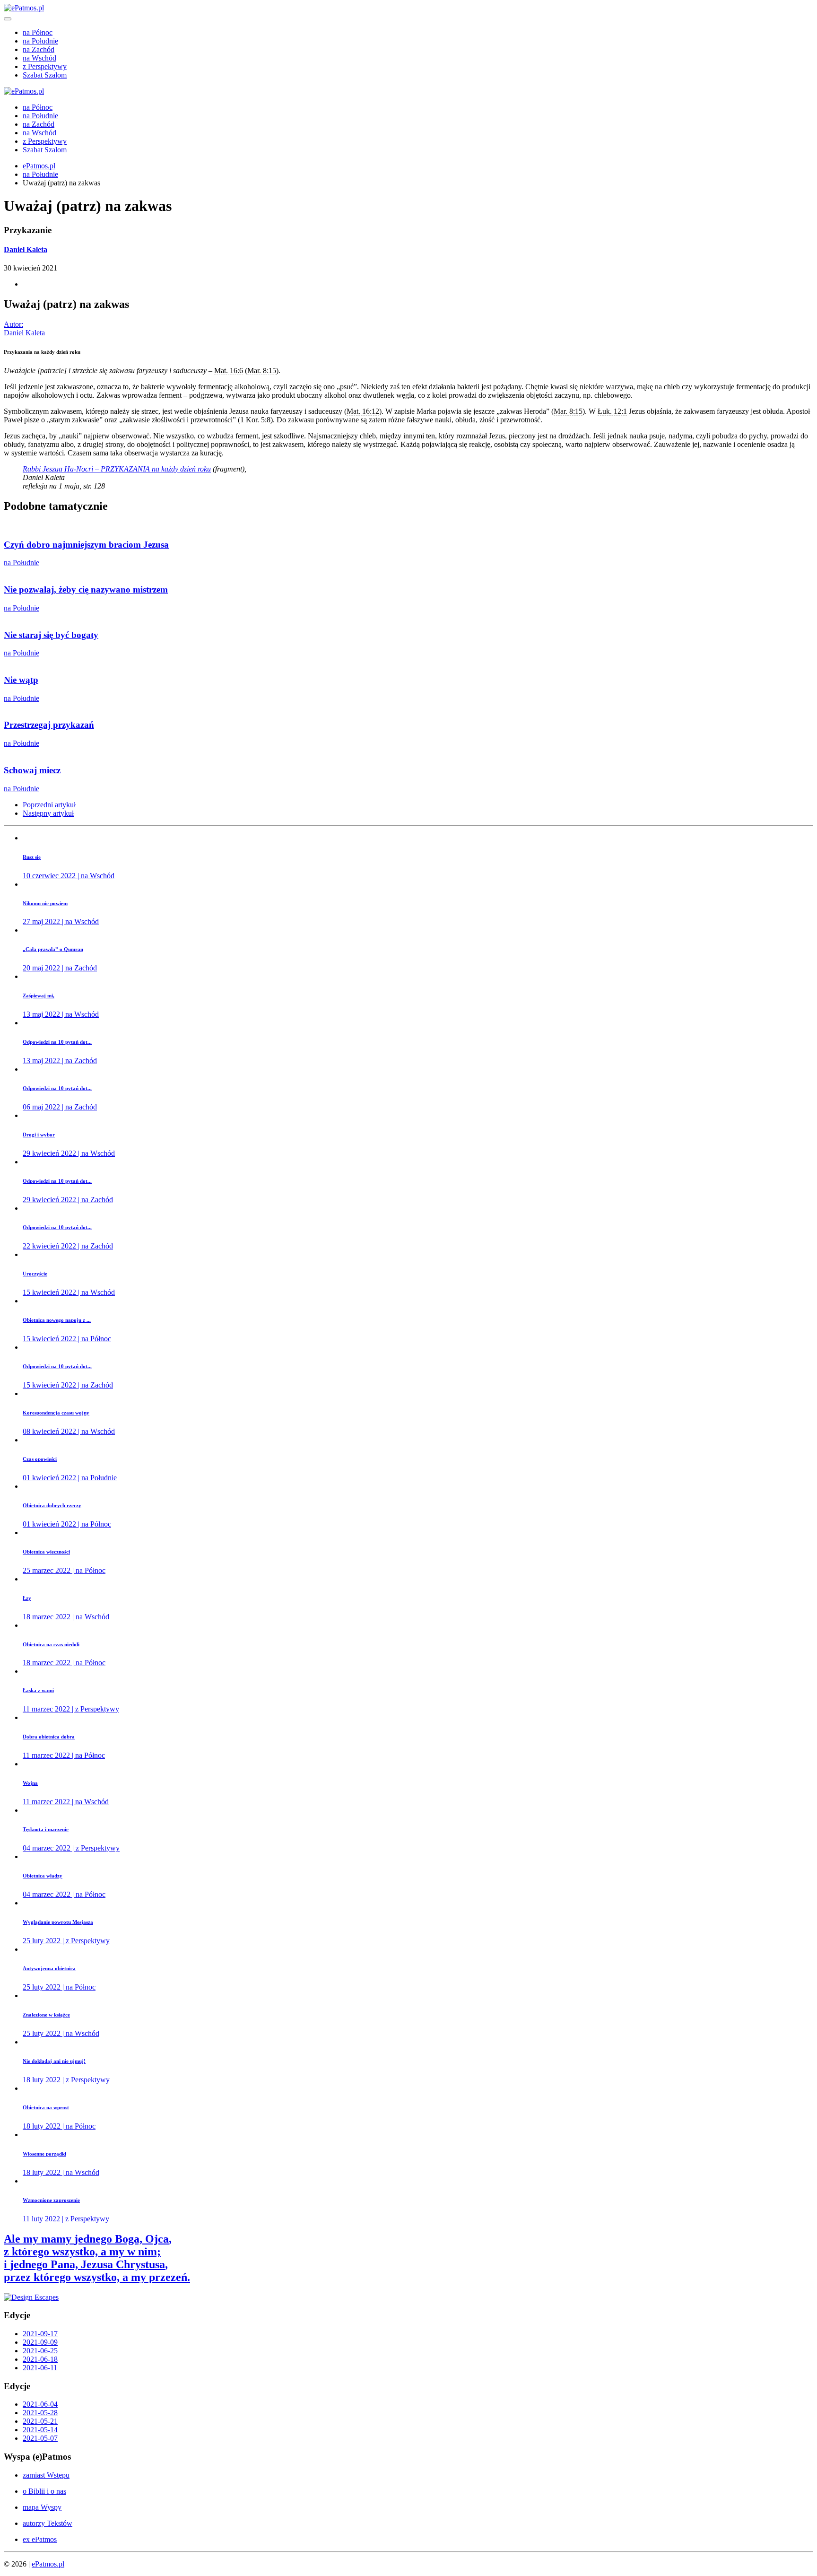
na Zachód (39, 49)
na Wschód (39, 58)
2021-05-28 (40, 2413)
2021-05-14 (40, 2430)
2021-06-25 (40, 2351)
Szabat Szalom (45, 75)
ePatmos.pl (39, 166)
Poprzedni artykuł (49, 805)
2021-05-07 (40, 2438)
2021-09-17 (40, 2334)
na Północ (38, 32)
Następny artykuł (48, 813)
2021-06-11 (40, 2368)
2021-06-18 (40, 2359)
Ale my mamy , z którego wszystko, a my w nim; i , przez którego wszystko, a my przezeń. (97, 2258)
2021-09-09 (40, 2342)
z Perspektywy (45, 66)
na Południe (40, 41)
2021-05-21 (40, 2421)
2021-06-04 (40, 2404)
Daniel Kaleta (26, 249)
